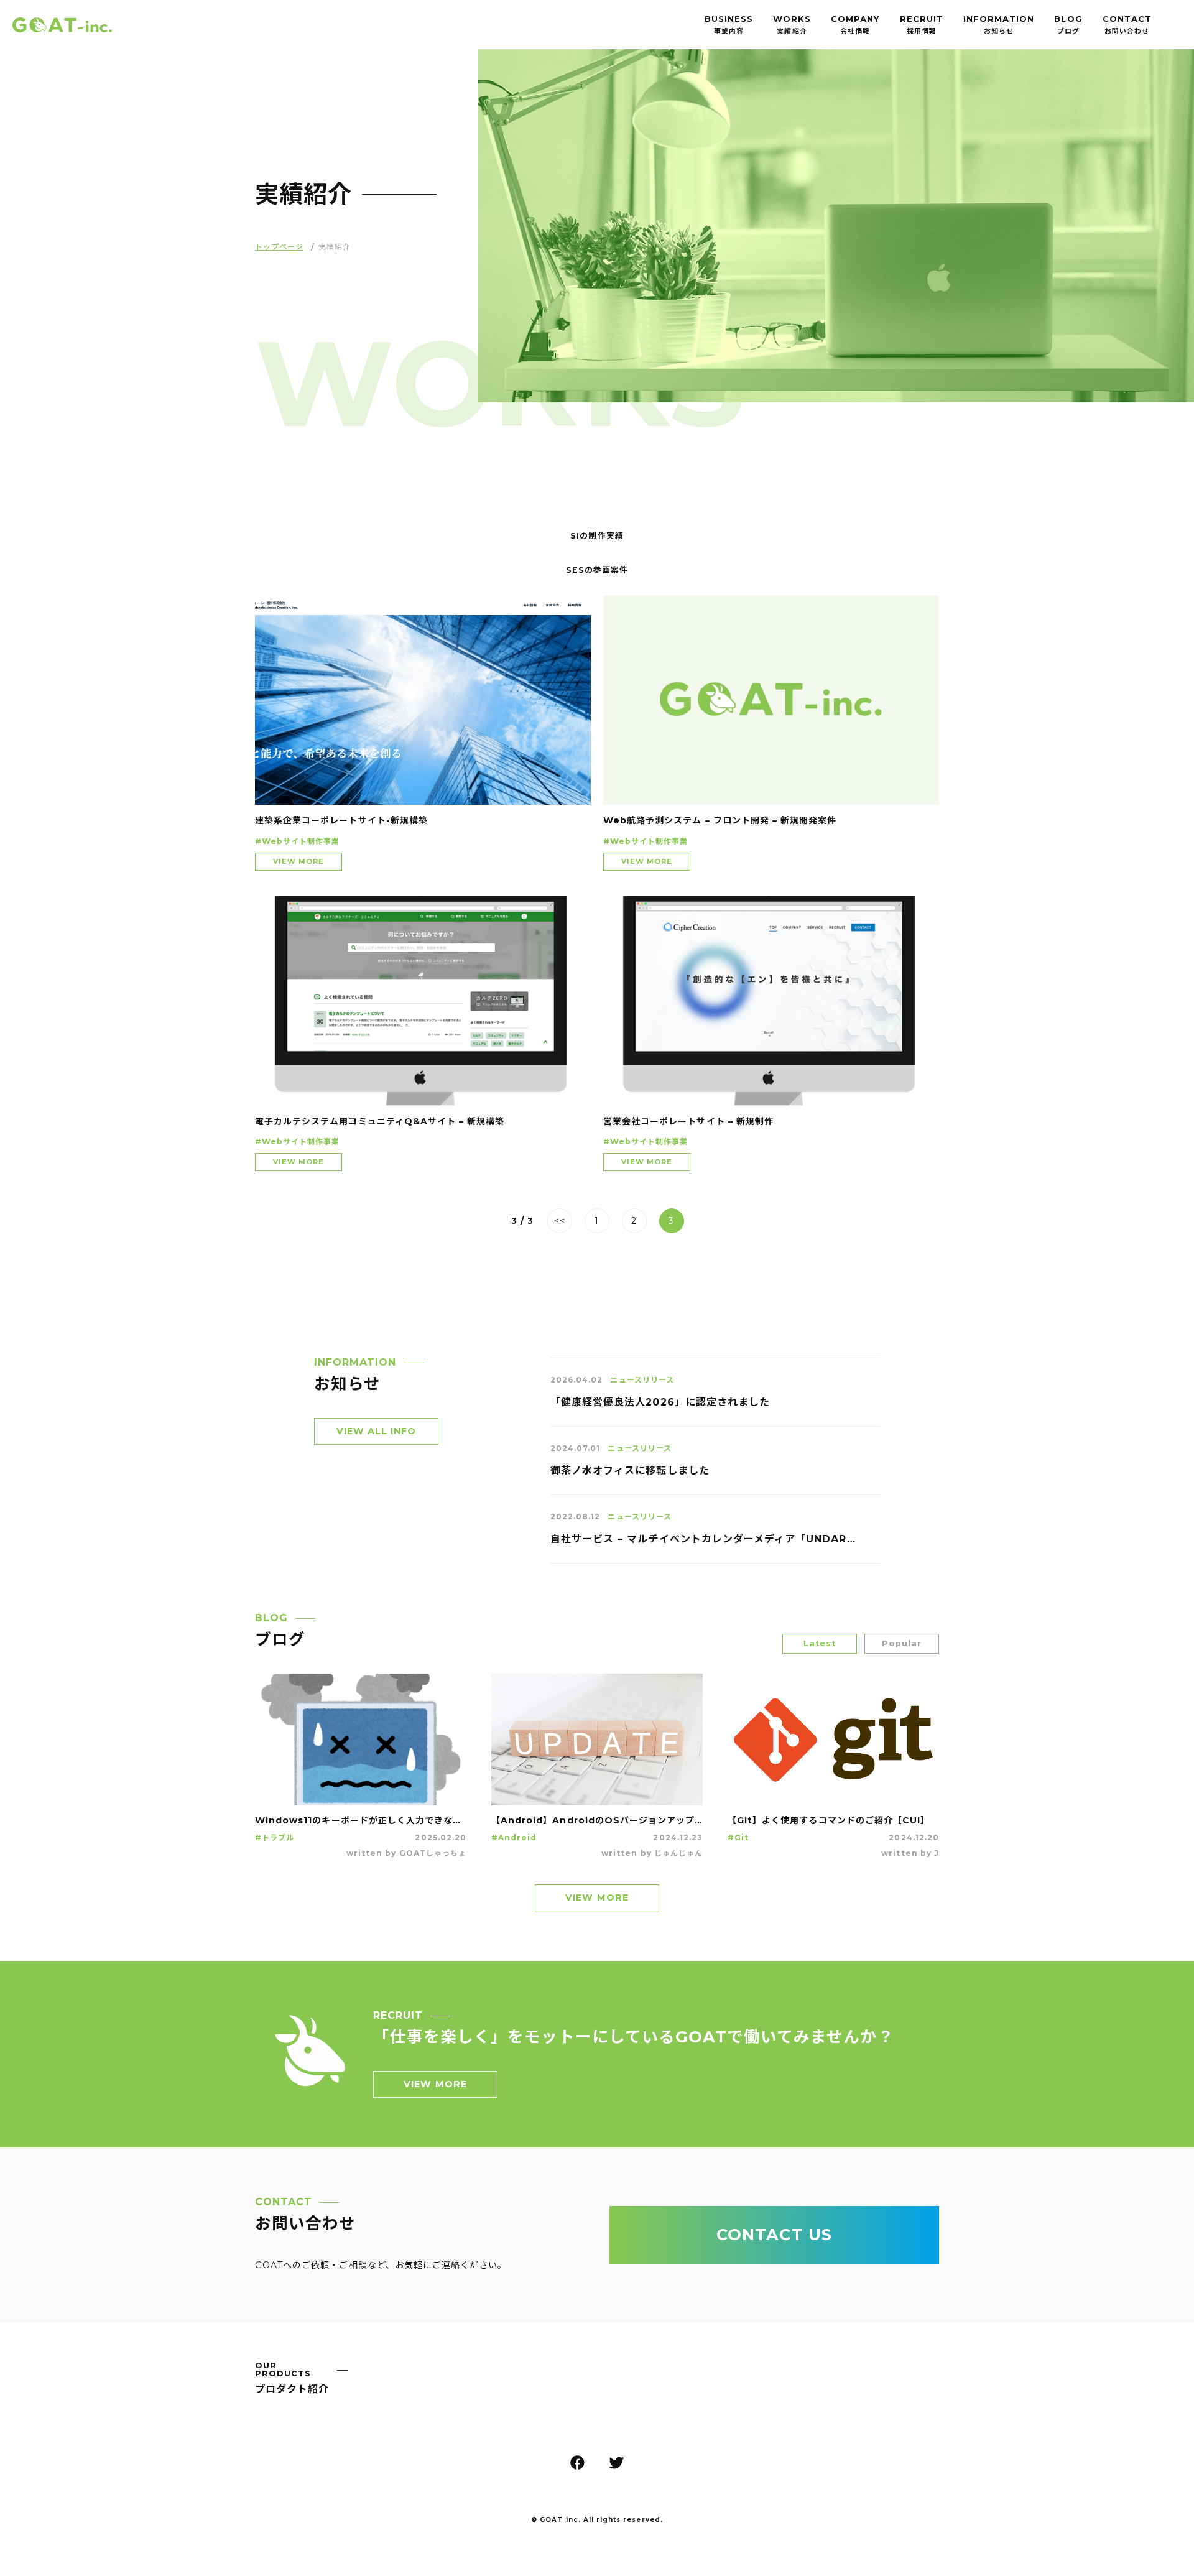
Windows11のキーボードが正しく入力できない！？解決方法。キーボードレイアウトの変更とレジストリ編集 (361, 1821)
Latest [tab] (820, 1643)
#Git (738, 1838)
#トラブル (275, 1838)
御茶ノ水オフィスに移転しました (630, 1471)
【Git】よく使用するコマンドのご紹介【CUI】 (829, 1821)
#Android (514, 1838)
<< (560, 1221)
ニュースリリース (642, 1380)
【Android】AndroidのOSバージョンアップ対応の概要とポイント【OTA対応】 (597, 1821)
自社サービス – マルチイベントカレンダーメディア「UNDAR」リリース (703, 1540)
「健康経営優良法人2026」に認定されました (660, 1403)
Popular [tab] (902, 1643)
